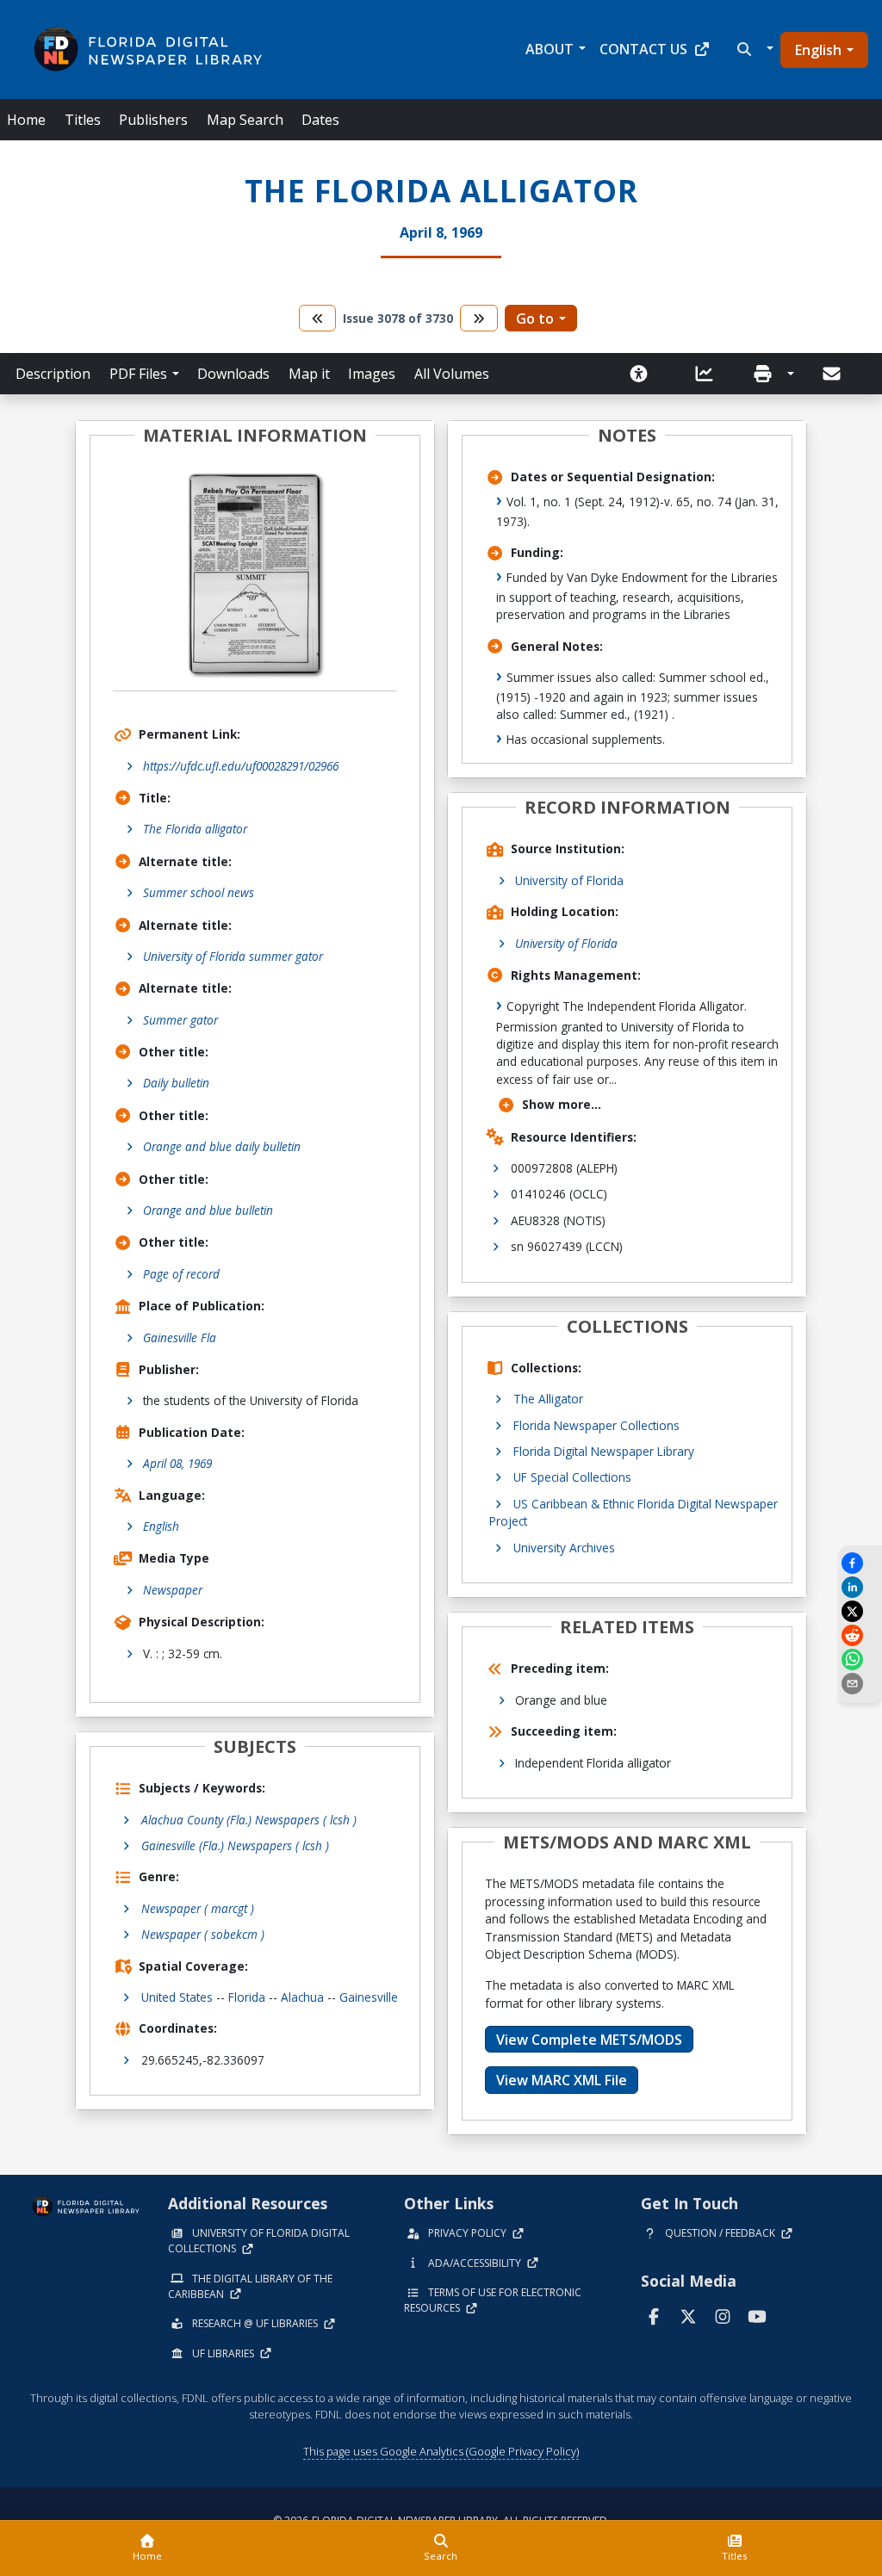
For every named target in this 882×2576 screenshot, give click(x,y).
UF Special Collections (572, 1477)
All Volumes (452, 374)
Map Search (245, 120)
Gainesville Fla (180, 1338)
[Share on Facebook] (860, 1563)
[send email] (860, 1684)
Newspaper (173, 1590)
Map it (309, 374)
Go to (535, 319)
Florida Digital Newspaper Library (604, 1451)
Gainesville (369, 1997)
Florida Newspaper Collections (596, 1425)
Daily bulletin (176, 1083)
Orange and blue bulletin (208, 1210)
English (818, 50)
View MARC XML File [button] (562, 2080)
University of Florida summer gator (233, 956)
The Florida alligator (195, 829)
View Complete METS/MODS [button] (589, 2040)
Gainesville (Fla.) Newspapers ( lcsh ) (235, 1845)
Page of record (181, 1274)
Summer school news (199, 892)
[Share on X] (860, 1611)
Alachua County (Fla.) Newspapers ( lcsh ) (249, 1820)
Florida (247, 1997)
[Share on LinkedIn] (860, 1587)
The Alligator (548, 1399)
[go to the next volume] (479, 318)
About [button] (550, 49)
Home (26, 120)
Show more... (562, 1104)
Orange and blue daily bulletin (222, 1146)
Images (372, 374)
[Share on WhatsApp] (860, 1660)
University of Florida (569, 880)
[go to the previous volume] (318, 318)
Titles (83, 120)
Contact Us (643, 49)
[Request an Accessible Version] (644, 374)
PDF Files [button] (138, 374)
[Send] (833, 374)
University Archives (564, 1548)
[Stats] (710, 374)
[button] (753, 49)
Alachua (302, 1997)
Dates (320, 120)
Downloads (233, 374)
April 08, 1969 (177, 1463)
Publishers (153, 120)
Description (53, 374)
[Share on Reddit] (860, 1635)
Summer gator (180, 1020)
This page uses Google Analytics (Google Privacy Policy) (441, 2451)
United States (177, 1997)
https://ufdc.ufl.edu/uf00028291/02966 (241, 766)
